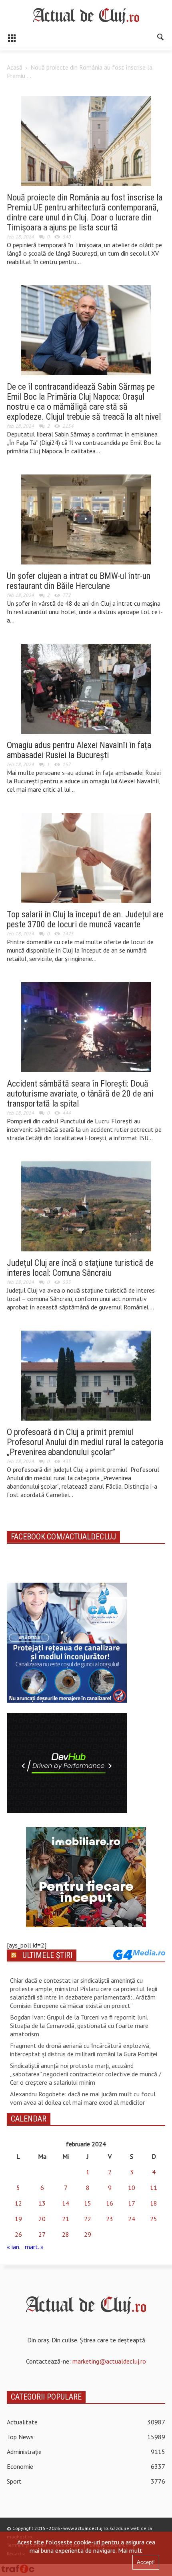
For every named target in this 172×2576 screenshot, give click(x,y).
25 (154, 2219)
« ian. (13, 2247)
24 (132, 2219)
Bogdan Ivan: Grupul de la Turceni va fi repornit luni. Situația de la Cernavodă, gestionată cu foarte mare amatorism (79, 2026)
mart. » (34, 2247)
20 (42, 2219)
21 (66, 2219)
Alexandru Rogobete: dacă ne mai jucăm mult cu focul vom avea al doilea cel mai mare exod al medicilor (83, 2098)
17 (132, 2203)
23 (110, 2219)
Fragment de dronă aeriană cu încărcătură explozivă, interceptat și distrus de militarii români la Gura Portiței (84, 2050)
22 (88, 2219)
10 (132, 2188)
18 (154, 2203)
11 (154, 2188)
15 (88, 2203)
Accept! (146, 2562)
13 (42, 2203)
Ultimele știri (47, 1955)
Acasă (15, 67)
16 (110, 2203)
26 (18, 2234)
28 (66, 2234)
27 (42, 2234)
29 (88, 2234)
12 (18, 2203)
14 (66, 2203)
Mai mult (130, 2550)
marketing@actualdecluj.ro (109, 2361)
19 (18, 2219)
